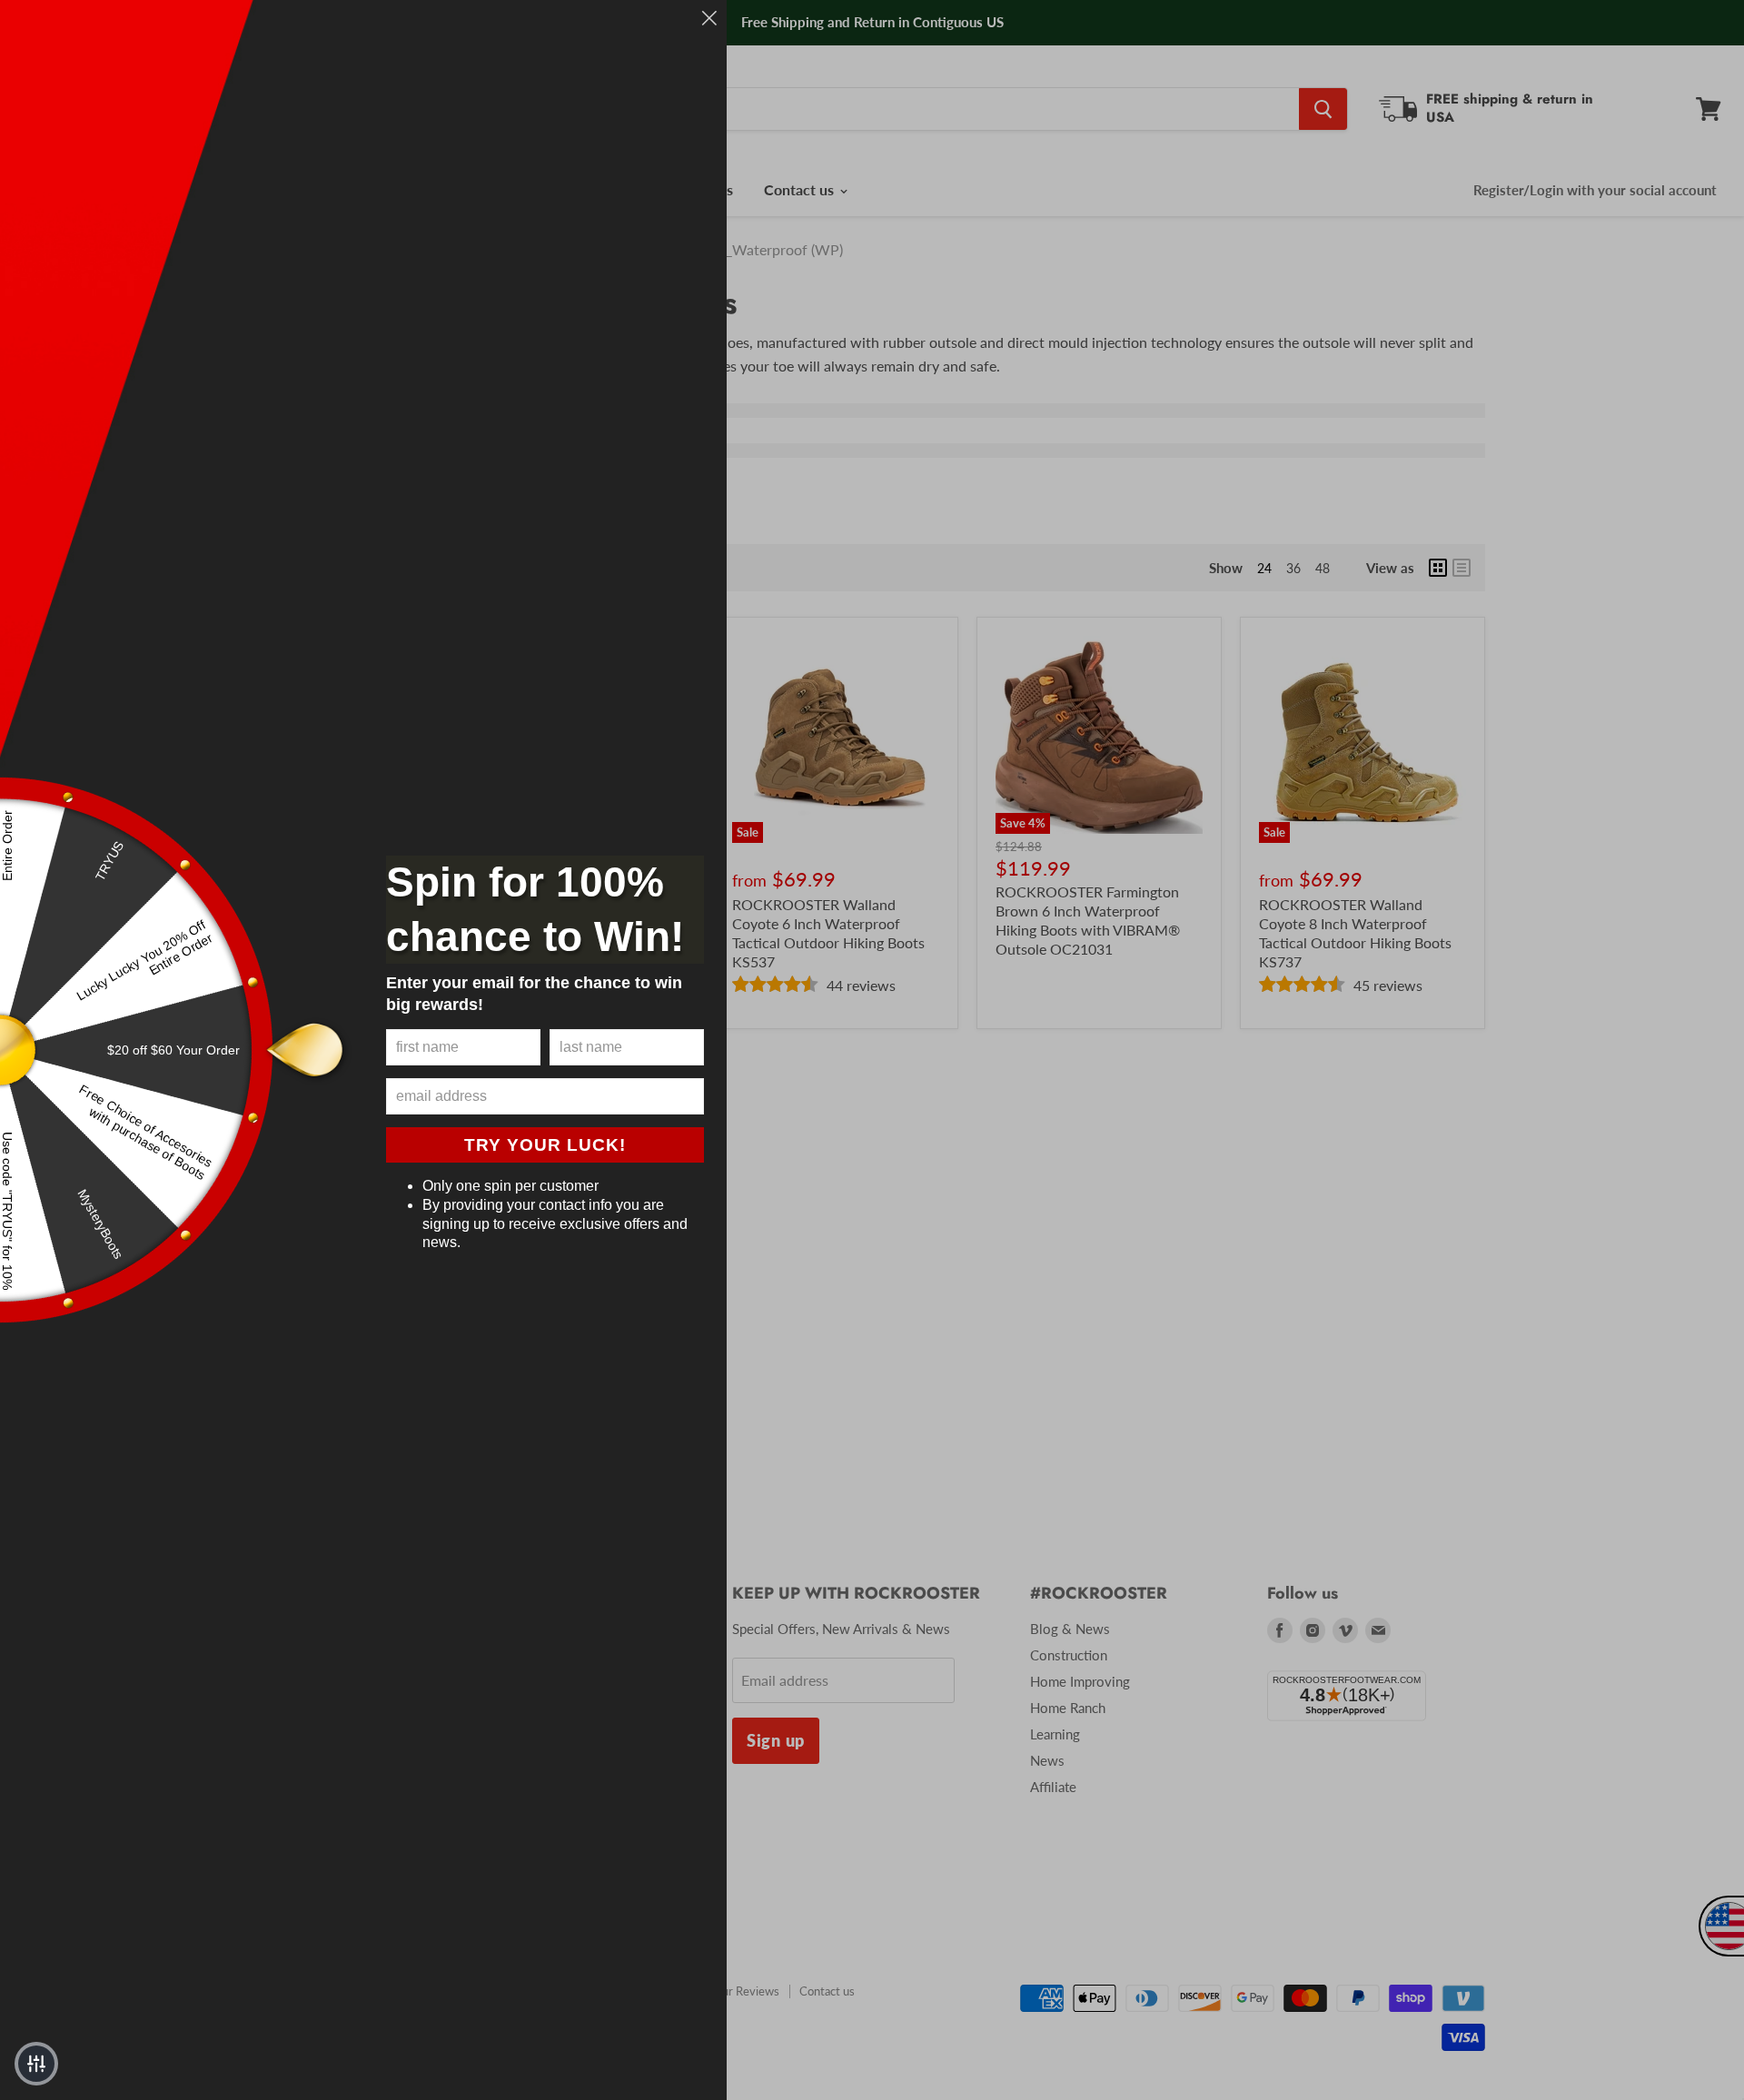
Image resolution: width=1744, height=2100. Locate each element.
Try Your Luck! (545, 1145)
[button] (36, 2064)
